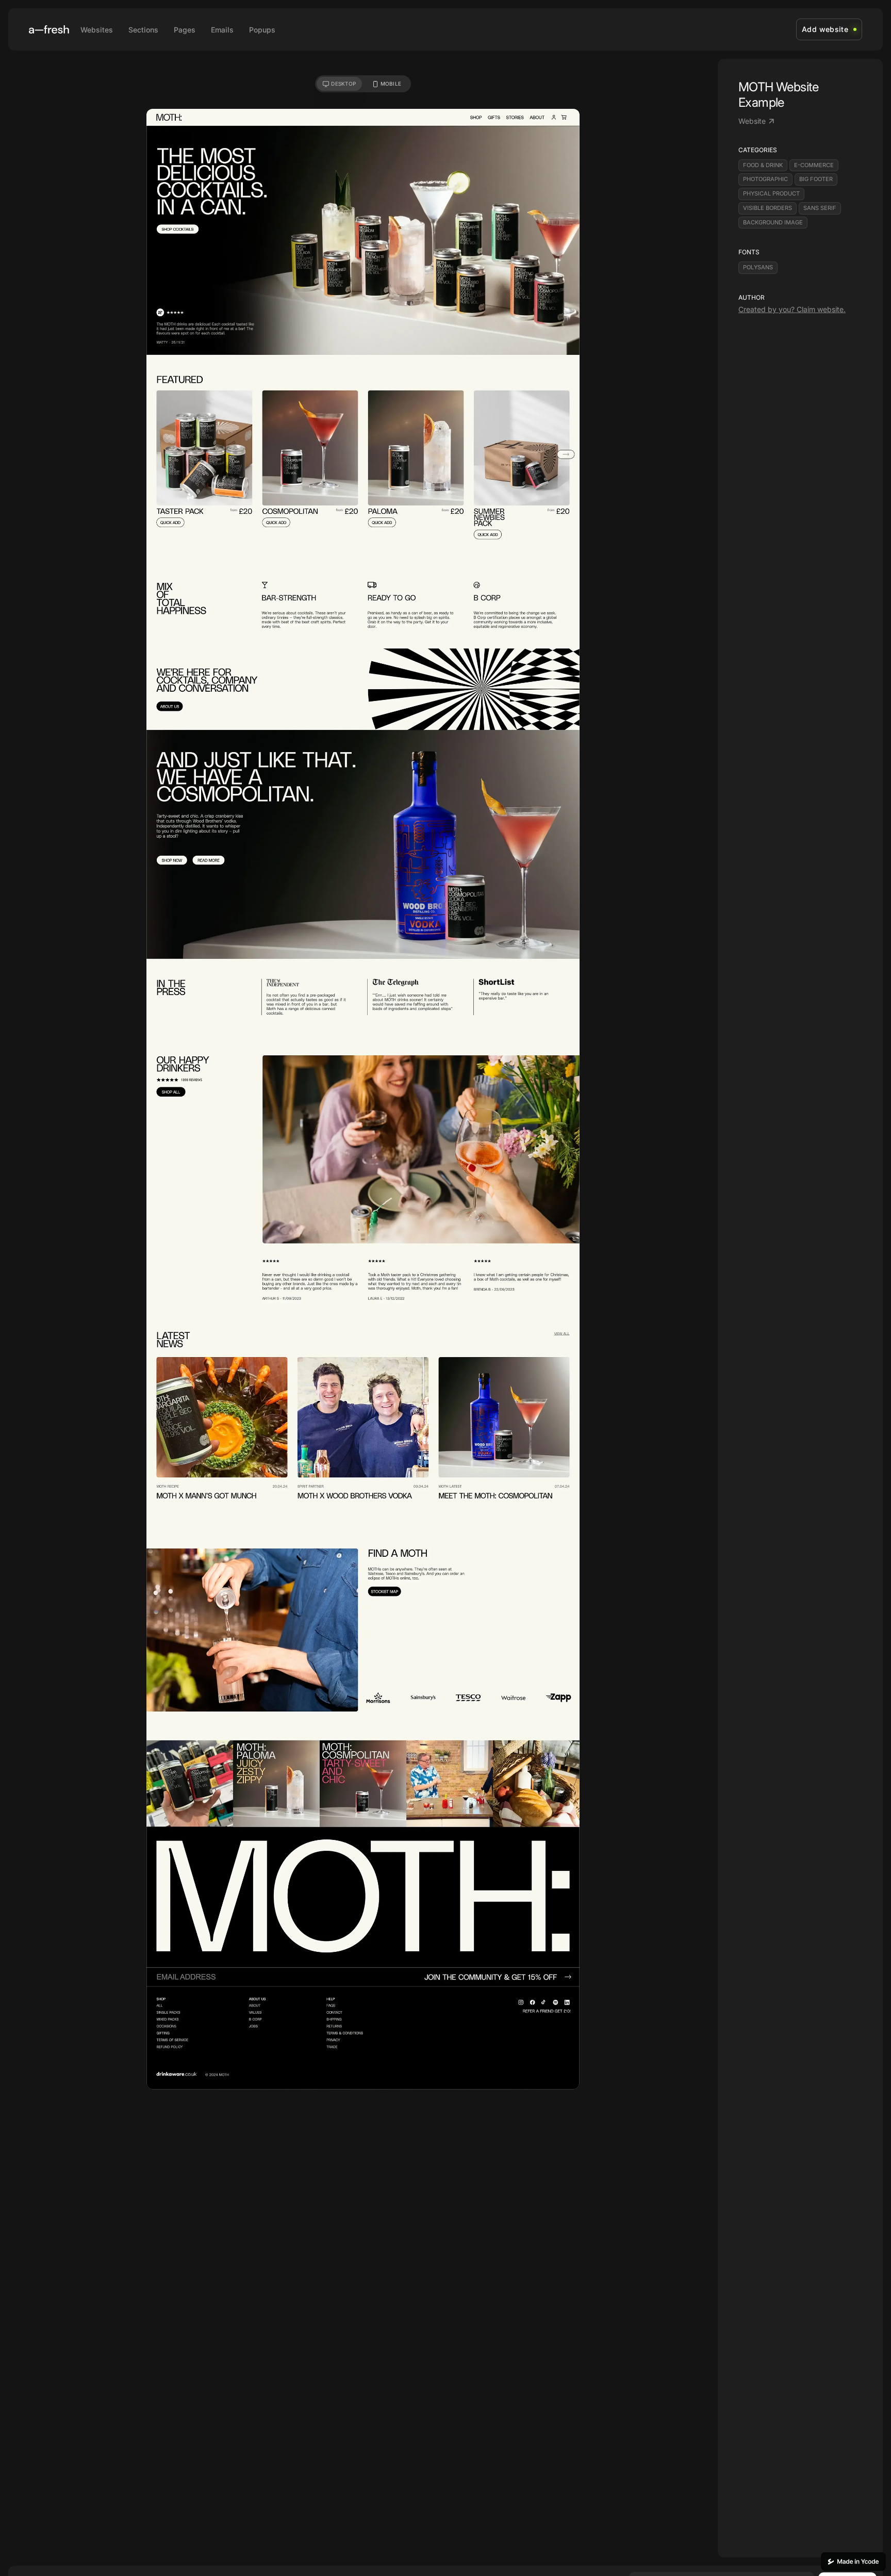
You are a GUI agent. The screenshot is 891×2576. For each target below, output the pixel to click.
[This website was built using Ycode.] (853, 2562)
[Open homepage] (49, 29)
